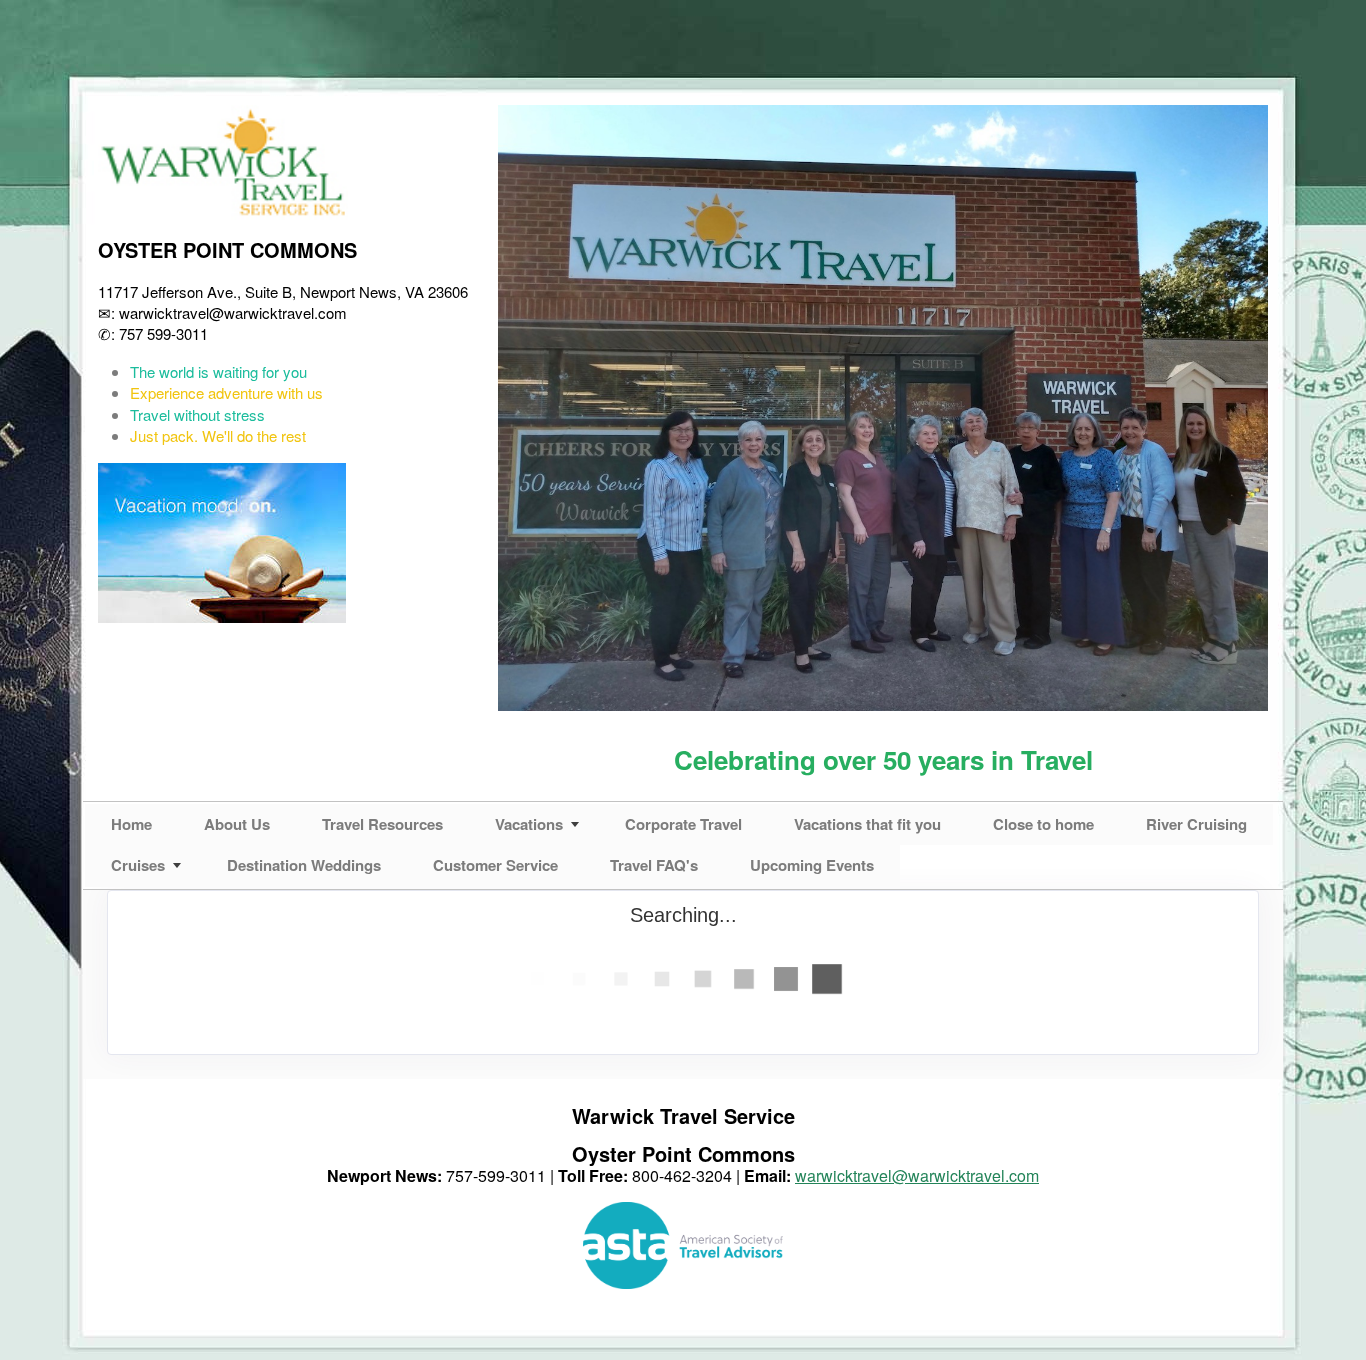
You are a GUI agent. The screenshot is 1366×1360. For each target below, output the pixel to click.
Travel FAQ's (654, 865)
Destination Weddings (304, 865)
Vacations (529, 824)
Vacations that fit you (867, 824)
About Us (237, 824)
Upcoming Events (812, 865)
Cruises (138, 865)
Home (131, 824)
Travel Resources (382, 824)
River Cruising (1196, 824)
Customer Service (495, 865)
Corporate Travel (683, 824)
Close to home (1043, 824)
